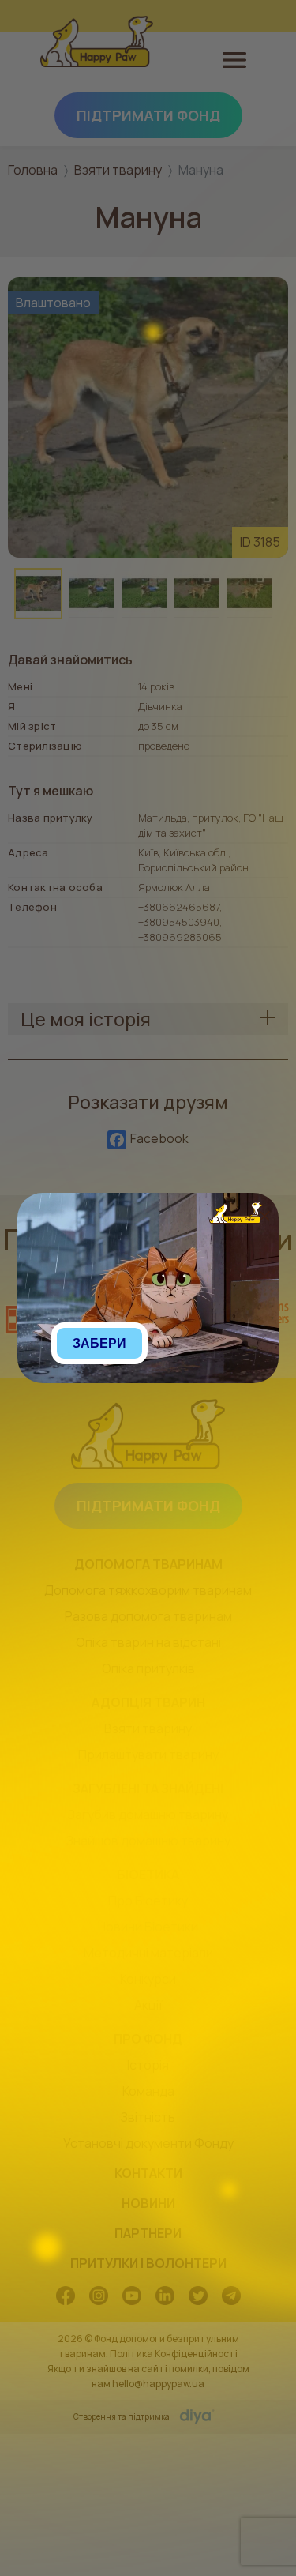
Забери (99, 1343)
